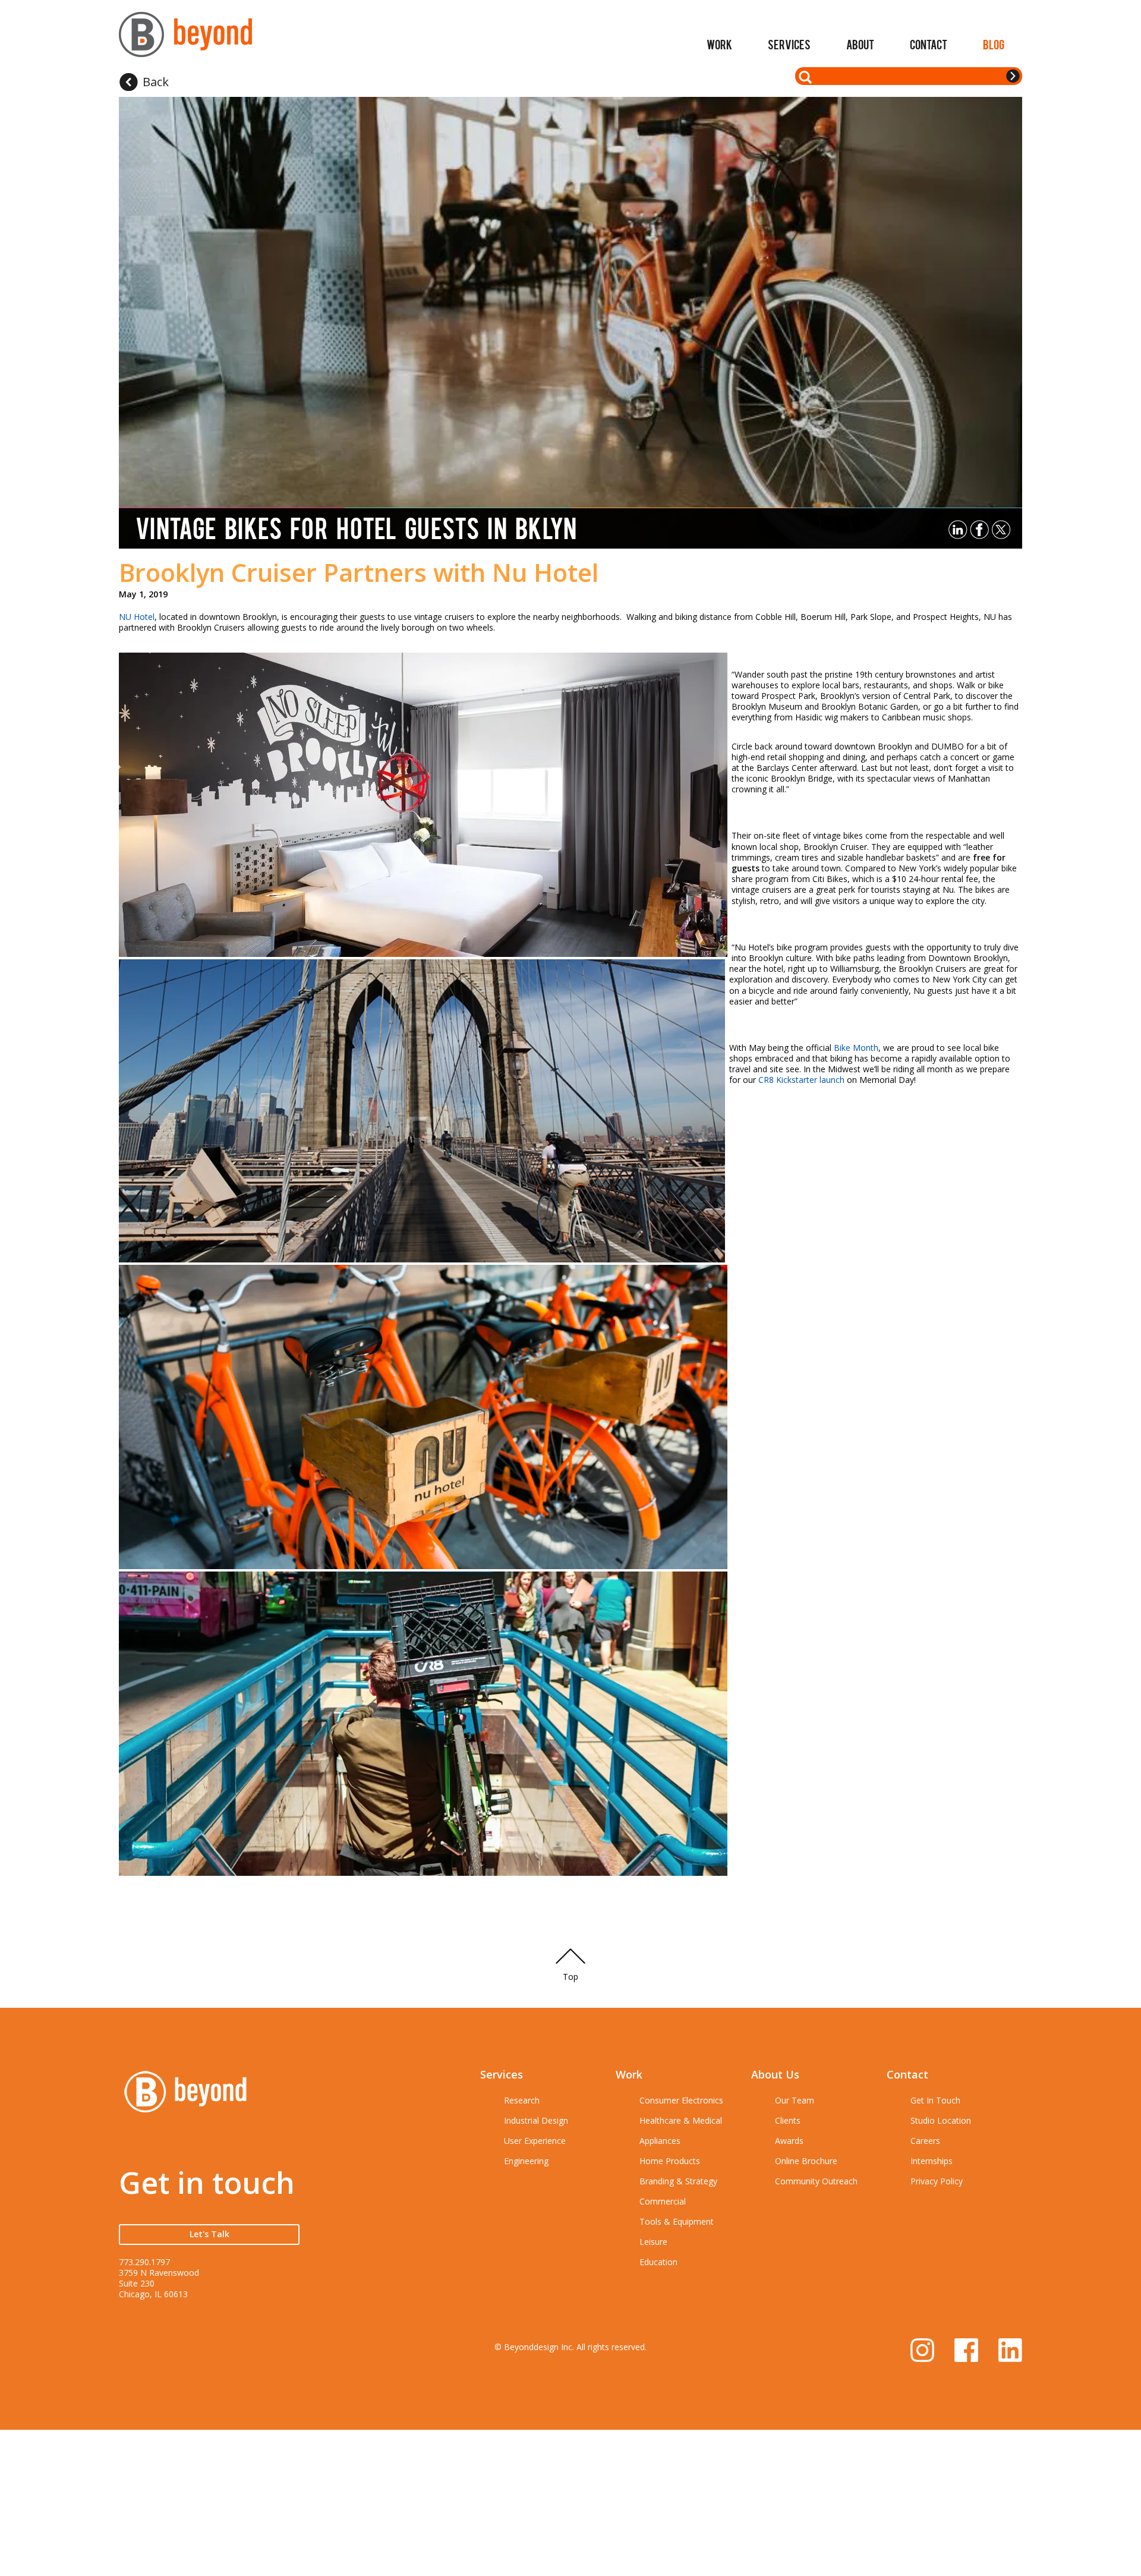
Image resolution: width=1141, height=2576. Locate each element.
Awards (789, 2141)
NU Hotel (137, 617)
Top (570, 1977)
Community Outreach (816, 2181)
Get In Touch (935, 2100)
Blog (994, 44)
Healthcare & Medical (681, 2120)
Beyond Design (185, 40)
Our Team (795, 2100)
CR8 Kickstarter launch (801, 1080)
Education (658, 2262)
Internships (932, 2161)
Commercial (663, 2201)
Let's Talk (209, 2234)
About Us (775, 2074)
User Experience (535, 2141)
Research (522, 2100)
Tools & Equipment (677, 2221)
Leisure (653, 2242)
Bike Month (856, 1048)
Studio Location (941, 2120)
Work (719, 44)
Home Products (670, 2161)
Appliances (660, 2141)
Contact (929, 44)
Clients (788, 2120)
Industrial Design (536, 2120)
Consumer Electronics (681, 2100)
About (860, 44)
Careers (925, 2141)
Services (789, 44)
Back (156, 82)
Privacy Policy (937, 2181)
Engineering (526, 2161)
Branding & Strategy (678, 2181)
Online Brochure (806, 2161)
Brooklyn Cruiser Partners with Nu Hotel (359, 572)
